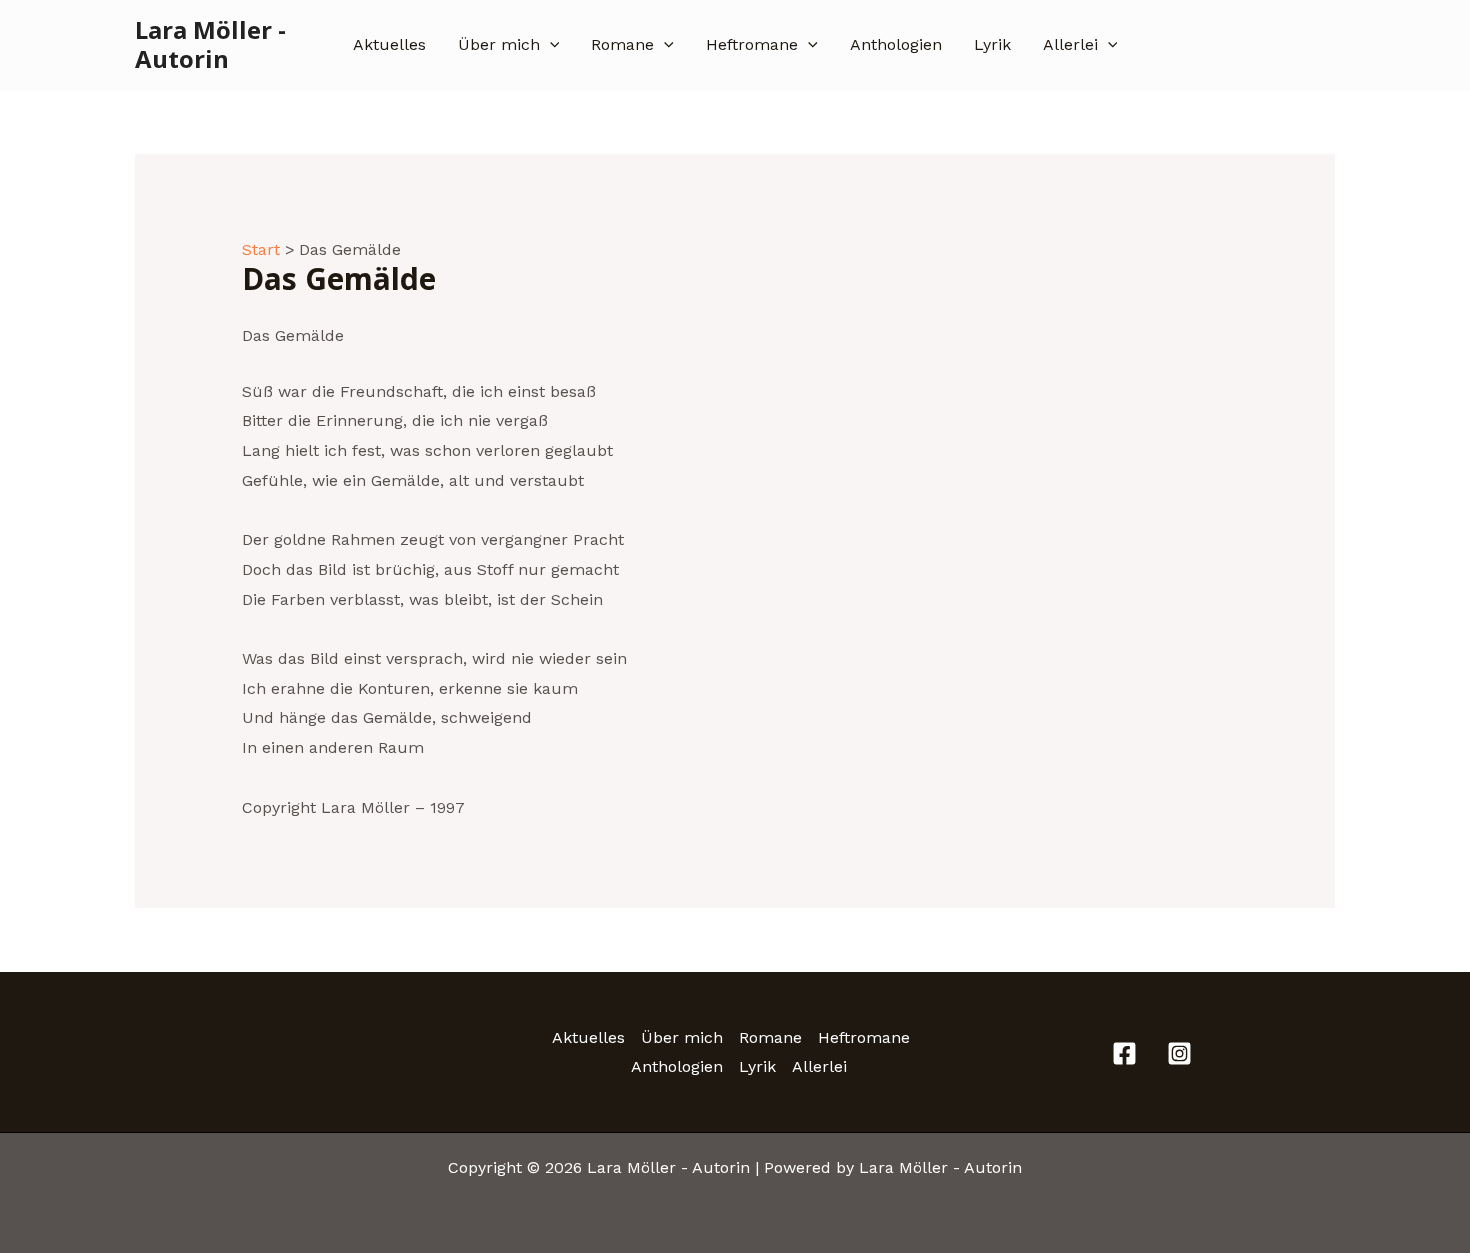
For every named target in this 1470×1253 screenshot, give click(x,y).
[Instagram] (1179, 1053)
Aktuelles (389, 44)
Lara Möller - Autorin (210, 44)
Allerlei (1070, 44)
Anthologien (896, 44)
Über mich (499, 44)
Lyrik (992, 44)
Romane (622, 44)
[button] (550, 45)
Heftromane (752, 44)
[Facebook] (1124, 1053)
